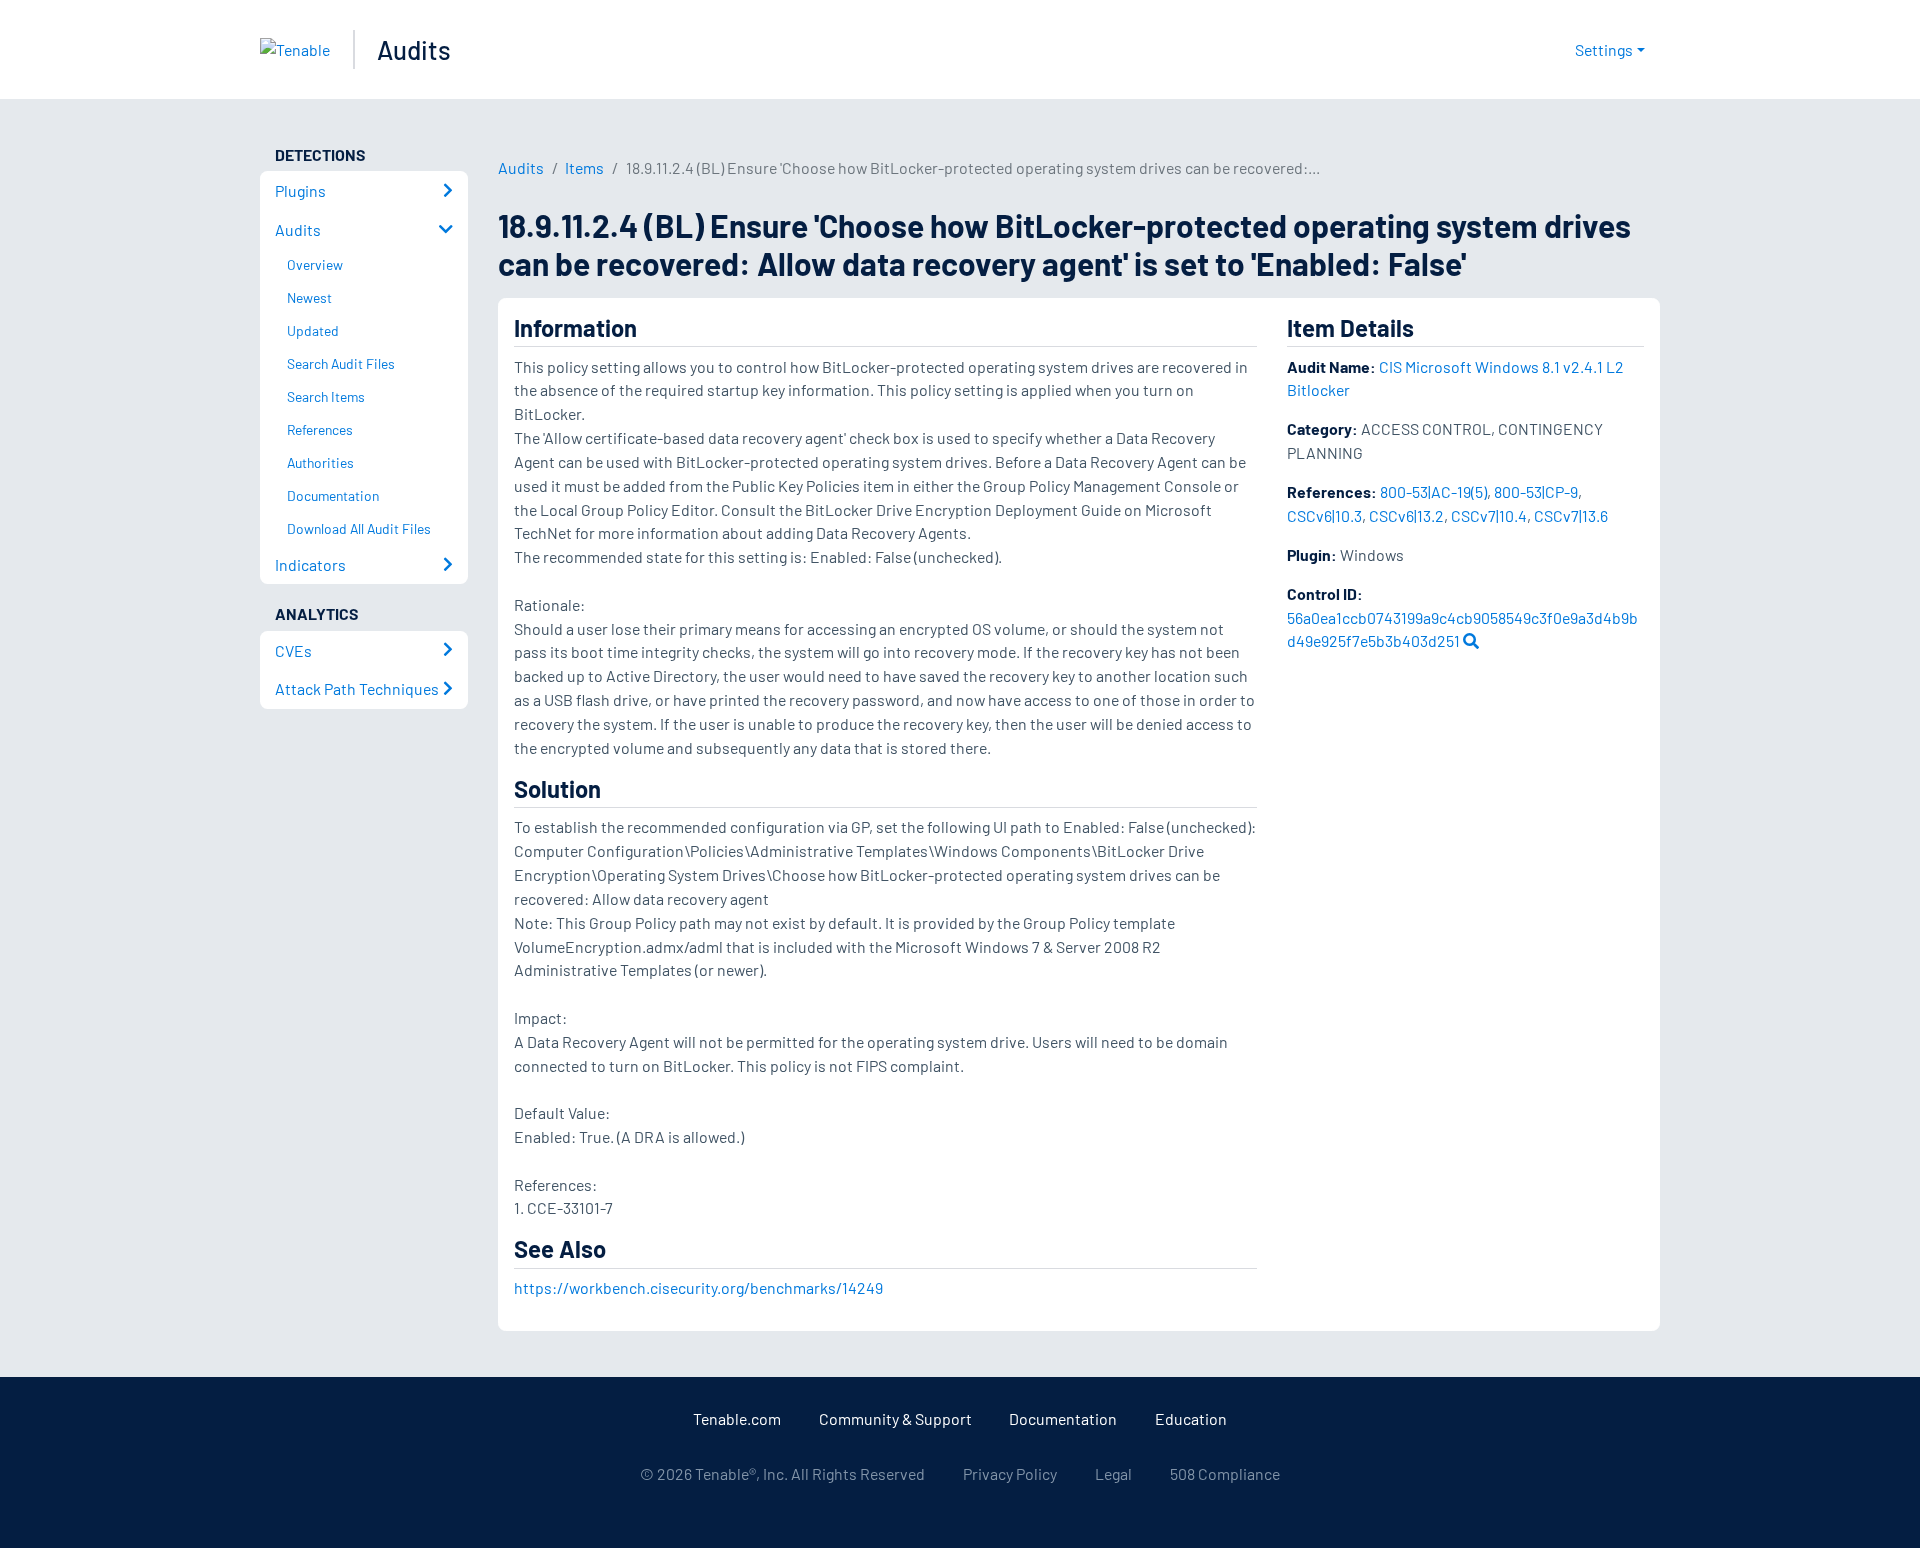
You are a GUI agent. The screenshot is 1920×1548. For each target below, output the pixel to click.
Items (584, 167)
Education (1191, 1418)
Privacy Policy (1010, 1473)
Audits (414, 49)
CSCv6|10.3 (1324, 515)
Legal (1113, 1473)
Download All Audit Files (359, 528)
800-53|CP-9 (1536, 491)
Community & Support (895, 1418)
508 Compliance (1225, 1473)
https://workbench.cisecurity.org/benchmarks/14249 (698, 1287)
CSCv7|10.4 (1489, 515)
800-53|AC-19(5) (1433, 491)
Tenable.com (737, 1418)
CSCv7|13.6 (1571, 515)
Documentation (1063, 1418)
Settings (1604, 49)
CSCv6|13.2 (1406, 515)
